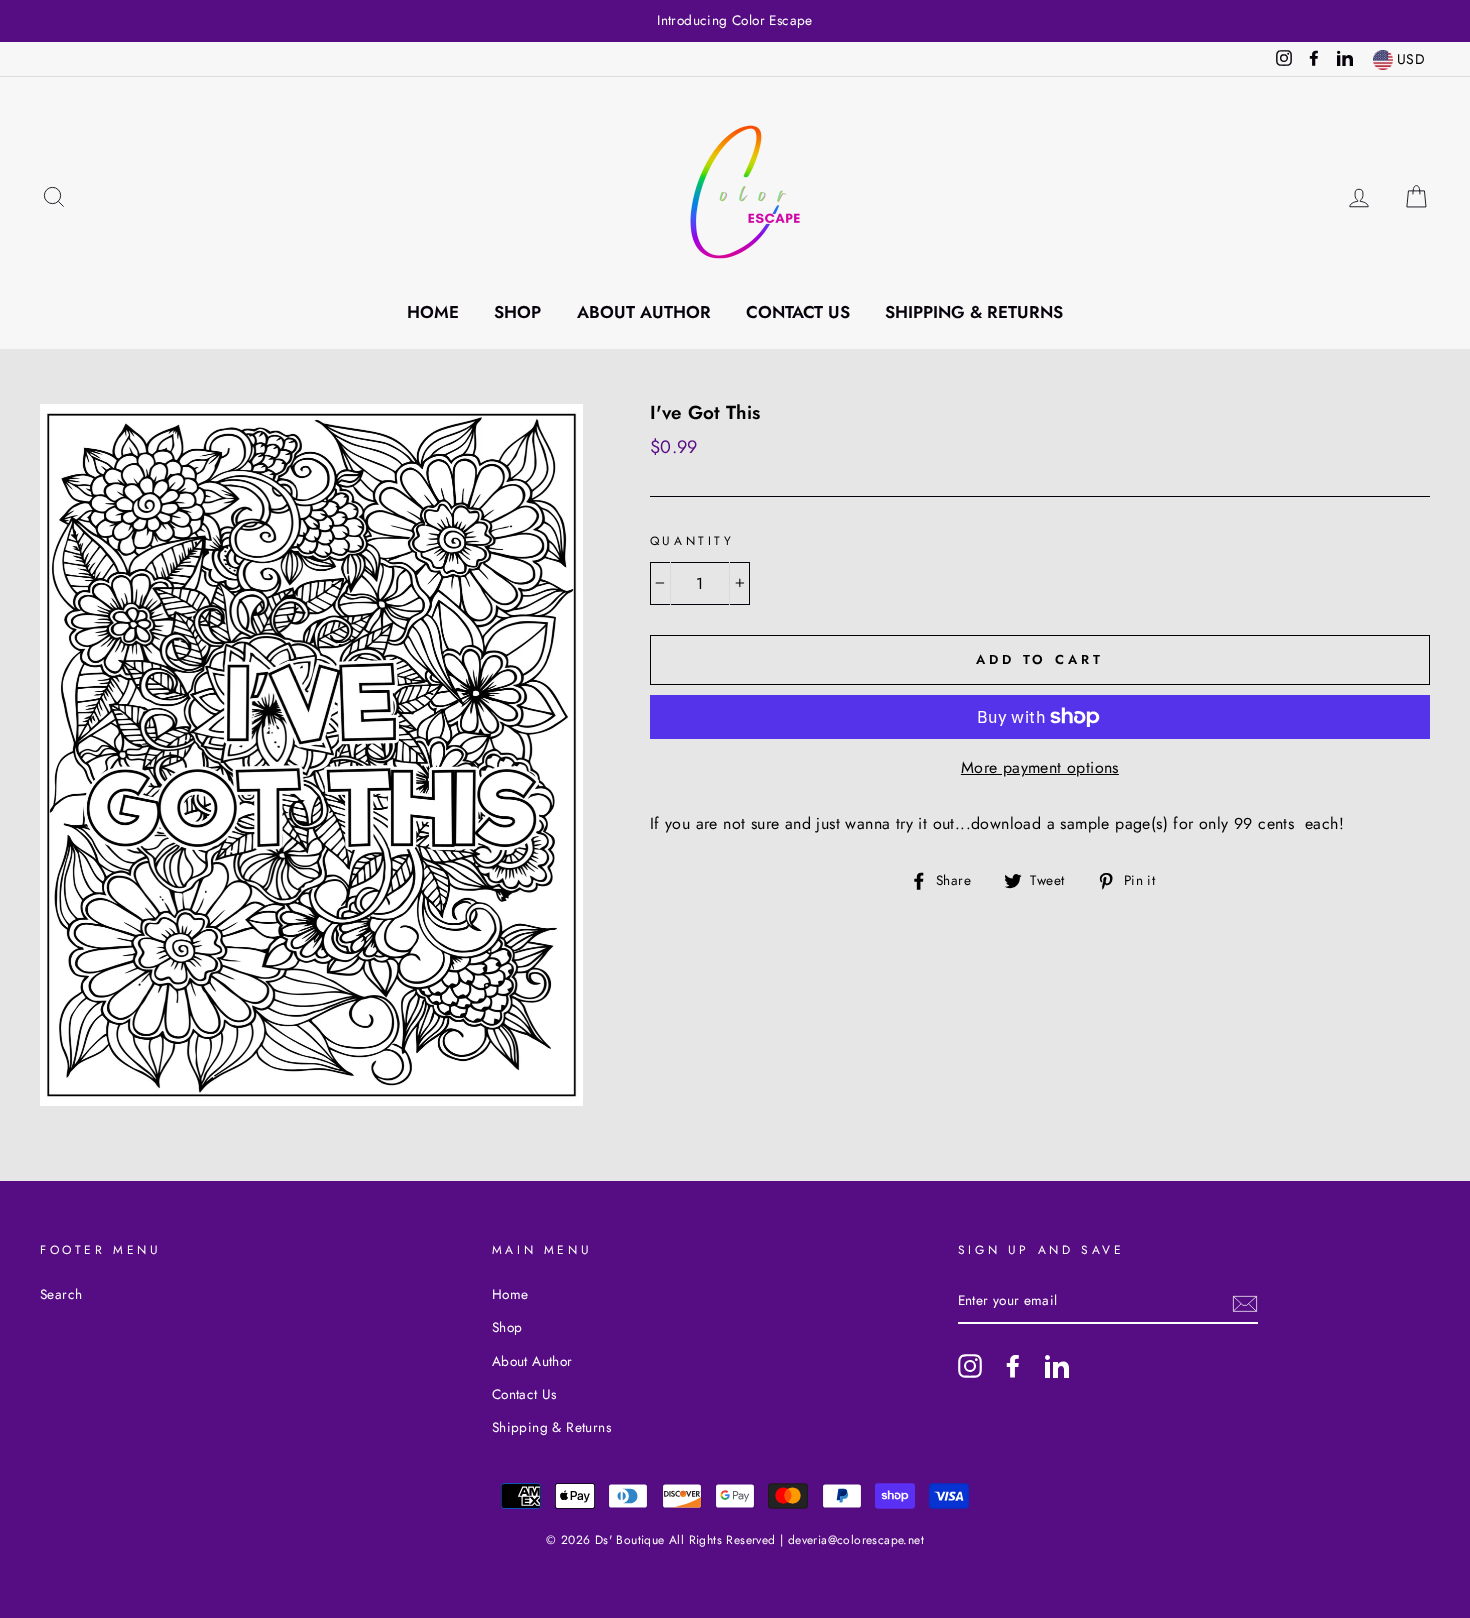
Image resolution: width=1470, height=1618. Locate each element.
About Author (644, 312)
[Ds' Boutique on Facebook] (1013, 1366)
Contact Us (798, 312)
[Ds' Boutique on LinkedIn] (1057, 1366)
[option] (735, 21)
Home (433, 312)
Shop (517, 312)
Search (61, 1294)
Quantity (692, 541)
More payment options (1040, 767)
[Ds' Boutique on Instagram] (970, 1366)
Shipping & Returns (974, 312)
